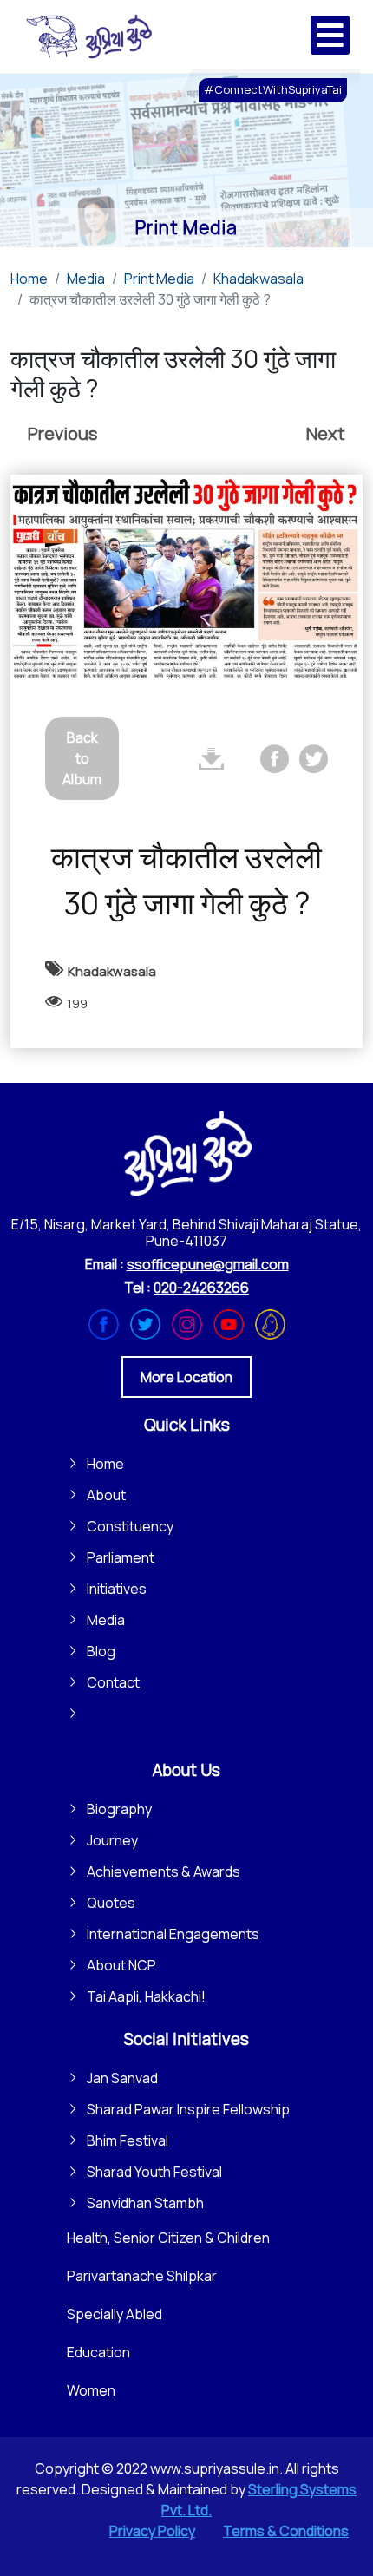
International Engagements (173, 1934)
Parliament (121, 1557)
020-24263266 (201, 1288)
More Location (186, 1377)
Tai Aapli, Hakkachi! (146, 1996)
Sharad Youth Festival (154, 2172)
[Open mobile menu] (330, 35)
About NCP (121, 1965)
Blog (101, 1651)
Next (326, 433)
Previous (62, 433)
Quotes (111, 1903)
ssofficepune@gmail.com (208, 1264)
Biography (119, 1809)
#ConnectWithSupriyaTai (273, 89)
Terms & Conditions (286, 2531)
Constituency (130, 1526)
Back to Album (82, 758)
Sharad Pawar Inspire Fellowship (188, 2109)
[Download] (211, 759)
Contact (113, 1682)
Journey (112, 1840)
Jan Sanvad (122, 2078)
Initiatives (117, 1589)
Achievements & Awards (164, 1871)
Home (105, 1464)
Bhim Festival (128, 2140)
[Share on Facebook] (275, 759)
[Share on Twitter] (314, 759)
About (106, 1495)
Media (106, 1620)
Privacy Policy (152, 2531)
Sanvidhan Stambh (145, 2203)
